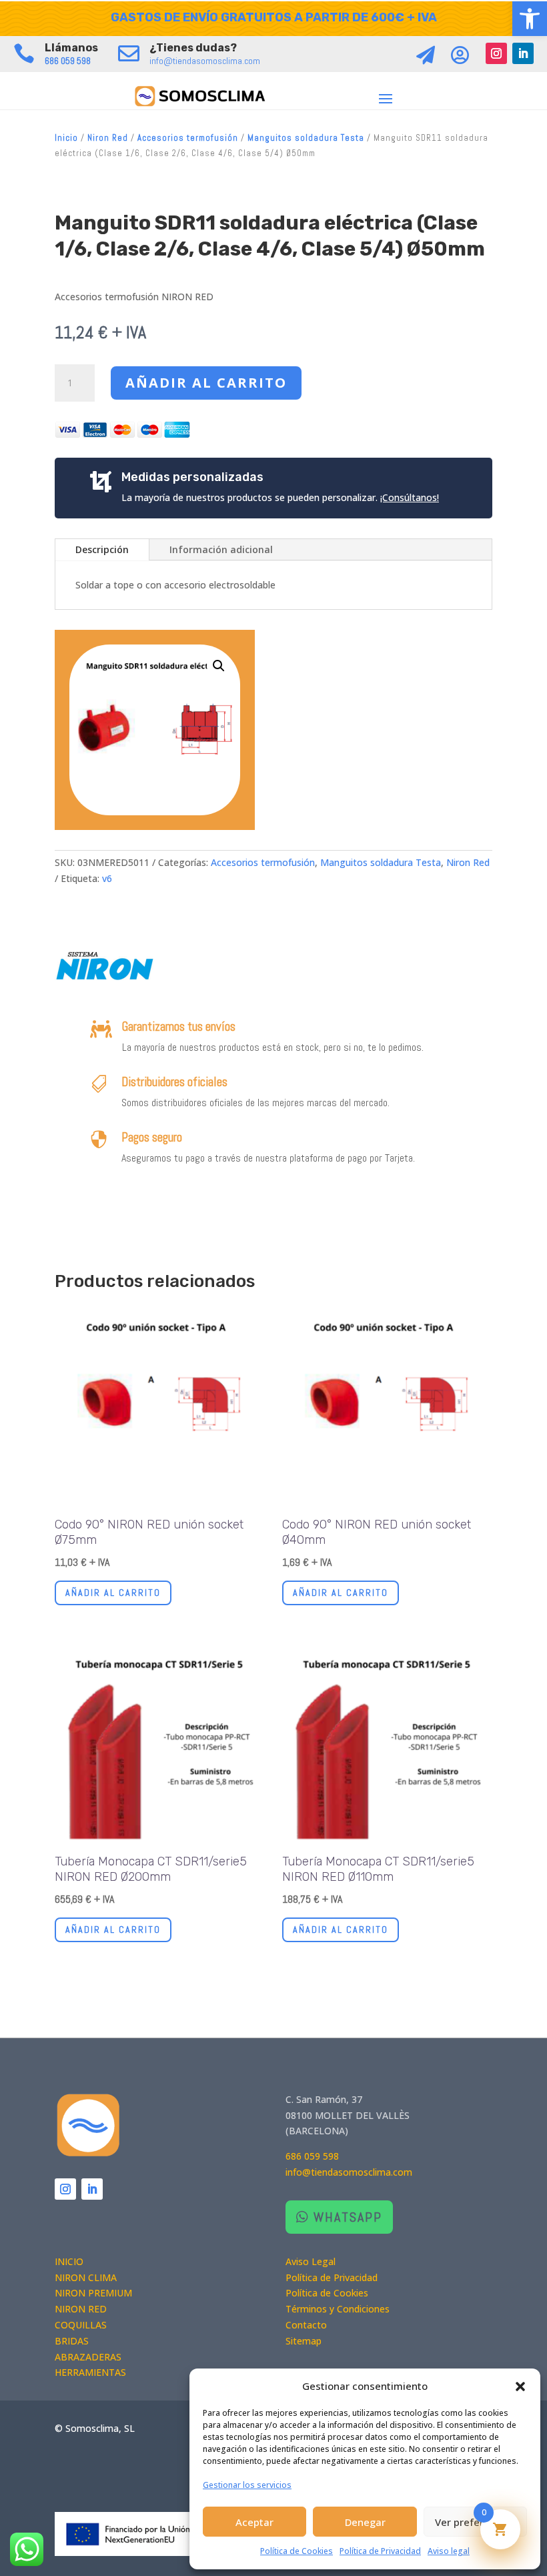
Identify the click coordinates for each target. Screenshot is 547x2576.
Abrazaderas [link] (88, 2357)
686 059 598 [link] (68, 61)
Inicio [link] (66, 138)
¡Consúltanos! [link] (410, 497)
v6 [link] (107, 878)
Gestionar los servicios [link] (247, 2485)
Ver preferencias (475, 2522)
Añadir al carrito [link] (113, 1593)
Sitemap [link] (304, 2341)
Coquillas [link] (81, 2325)
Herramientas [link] (90, 2372)
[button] (520, 2387)
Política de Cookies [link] (297, 2551)
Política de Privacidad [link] (380, 2551)
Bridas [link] (72, 2341)
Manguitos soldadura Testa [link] (306, 138)
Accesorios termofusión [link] (188, 138)
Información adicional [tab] (221, 549)
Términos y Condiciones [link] (338, 2309)
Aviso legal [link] (449, 2551)
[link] (530, 19)
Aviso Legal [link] (311, 2261)
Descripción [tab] (102, 549)
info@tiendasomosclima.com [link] (205, 61)
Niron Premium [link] (93, 2293)
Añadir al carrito (206, 383)
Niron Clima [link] (86, 2277)
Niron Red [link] (108, 138)
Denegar (365, 2522)
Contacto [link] (306, 2325)
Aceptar (254, 2522)
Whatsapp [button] (348, 2217)
